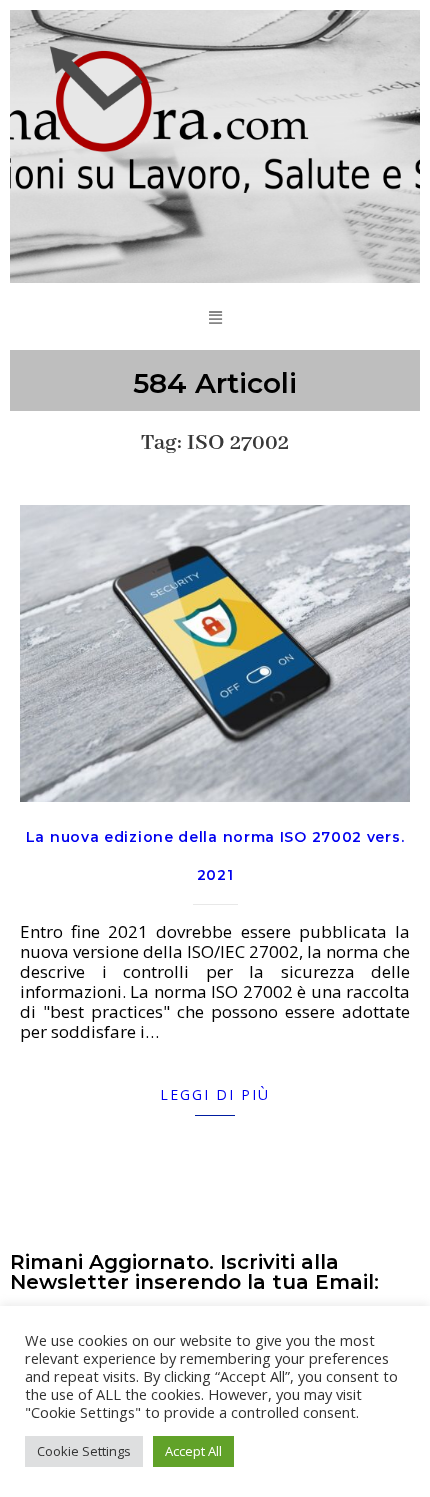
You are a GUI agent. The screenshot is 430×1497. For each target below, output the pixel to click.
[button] (215, 316)
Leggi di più (215, 1094)
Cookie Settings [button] (84, 1451)
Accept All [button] (193, 1451)
